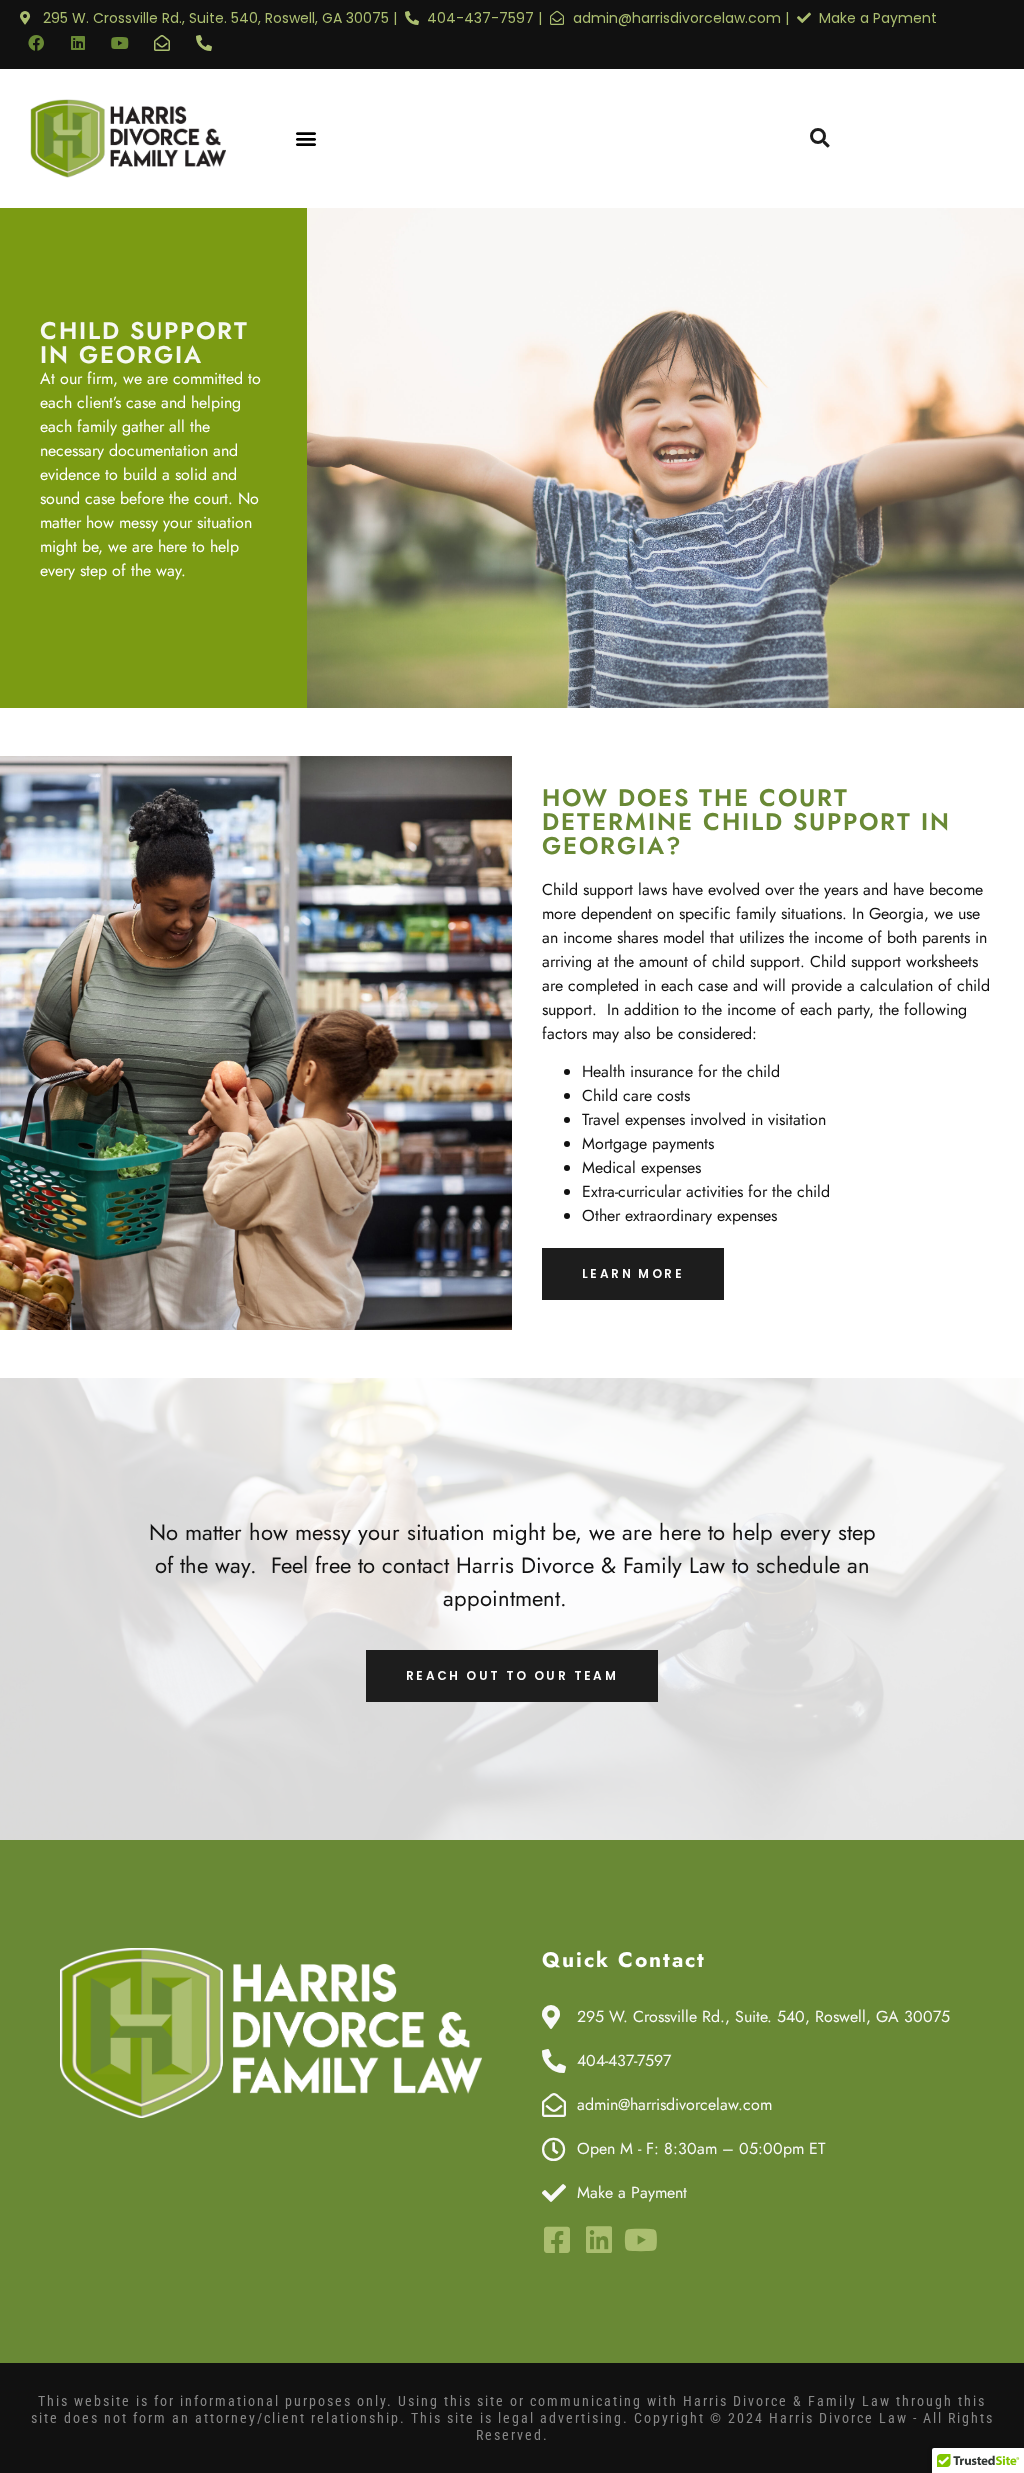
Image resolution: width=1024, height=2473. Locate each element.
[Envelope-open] (162, 43)
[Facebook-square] (557, 2240)
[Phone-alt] (204, 43)
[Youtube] (120, 43)
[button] (306, 138)
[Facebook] (36, 43)
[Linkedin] (78, 43)
